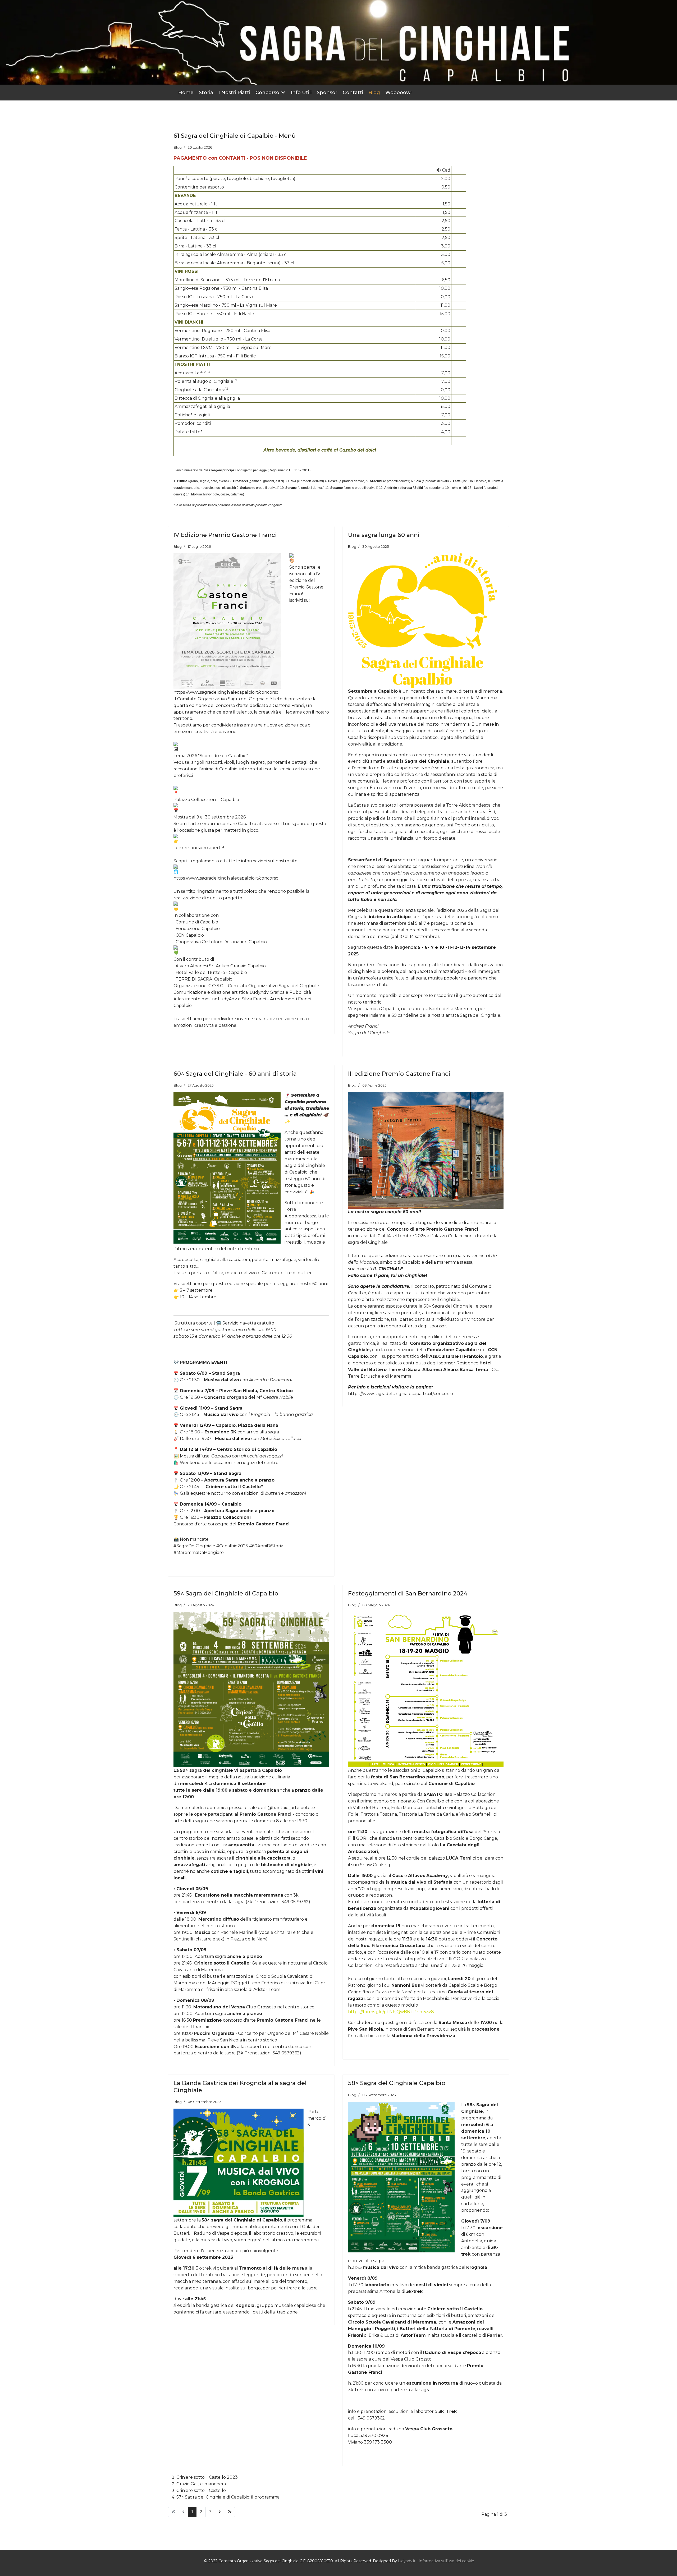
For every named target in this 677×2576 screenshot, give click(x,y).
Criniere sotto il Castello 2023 (207, 2477)
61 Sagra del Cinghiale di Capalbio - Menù (235, 136)
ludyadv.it (407, 2561)
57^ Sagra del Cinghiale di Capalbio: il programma (228, 2497)
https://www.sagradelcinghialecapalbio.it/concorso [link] (226, 692)
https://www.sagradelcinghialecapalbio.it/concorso (226, 878)
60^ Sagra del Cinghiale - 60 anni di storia (235, 1074)
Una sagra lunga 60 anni (384, 535)
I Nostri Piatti (234, 93)
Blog (374, 93)
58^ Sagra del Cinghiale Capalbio (397, 2083)
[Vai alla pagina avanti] (219, 2512)
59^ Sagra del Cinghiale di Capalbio (226, 1593)
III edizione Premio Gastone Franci (399, 1074)
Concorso (267, 93)
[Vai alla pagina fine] (230, 2512)
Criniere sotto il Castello (201, 2490)
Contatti (353, 93)
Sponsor (327, 93)
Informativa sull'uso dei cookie (446, 2561)
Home (186, 93)
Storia (206, 93)
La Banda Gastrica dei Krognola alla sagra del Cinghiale (240, 2087)
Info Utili (301, 93)
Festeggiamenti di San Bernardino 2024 (408, 1593)
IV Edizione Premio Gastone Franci (225, 535)
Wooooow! (398, 93)
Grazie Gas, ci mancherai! (202, 2484)
